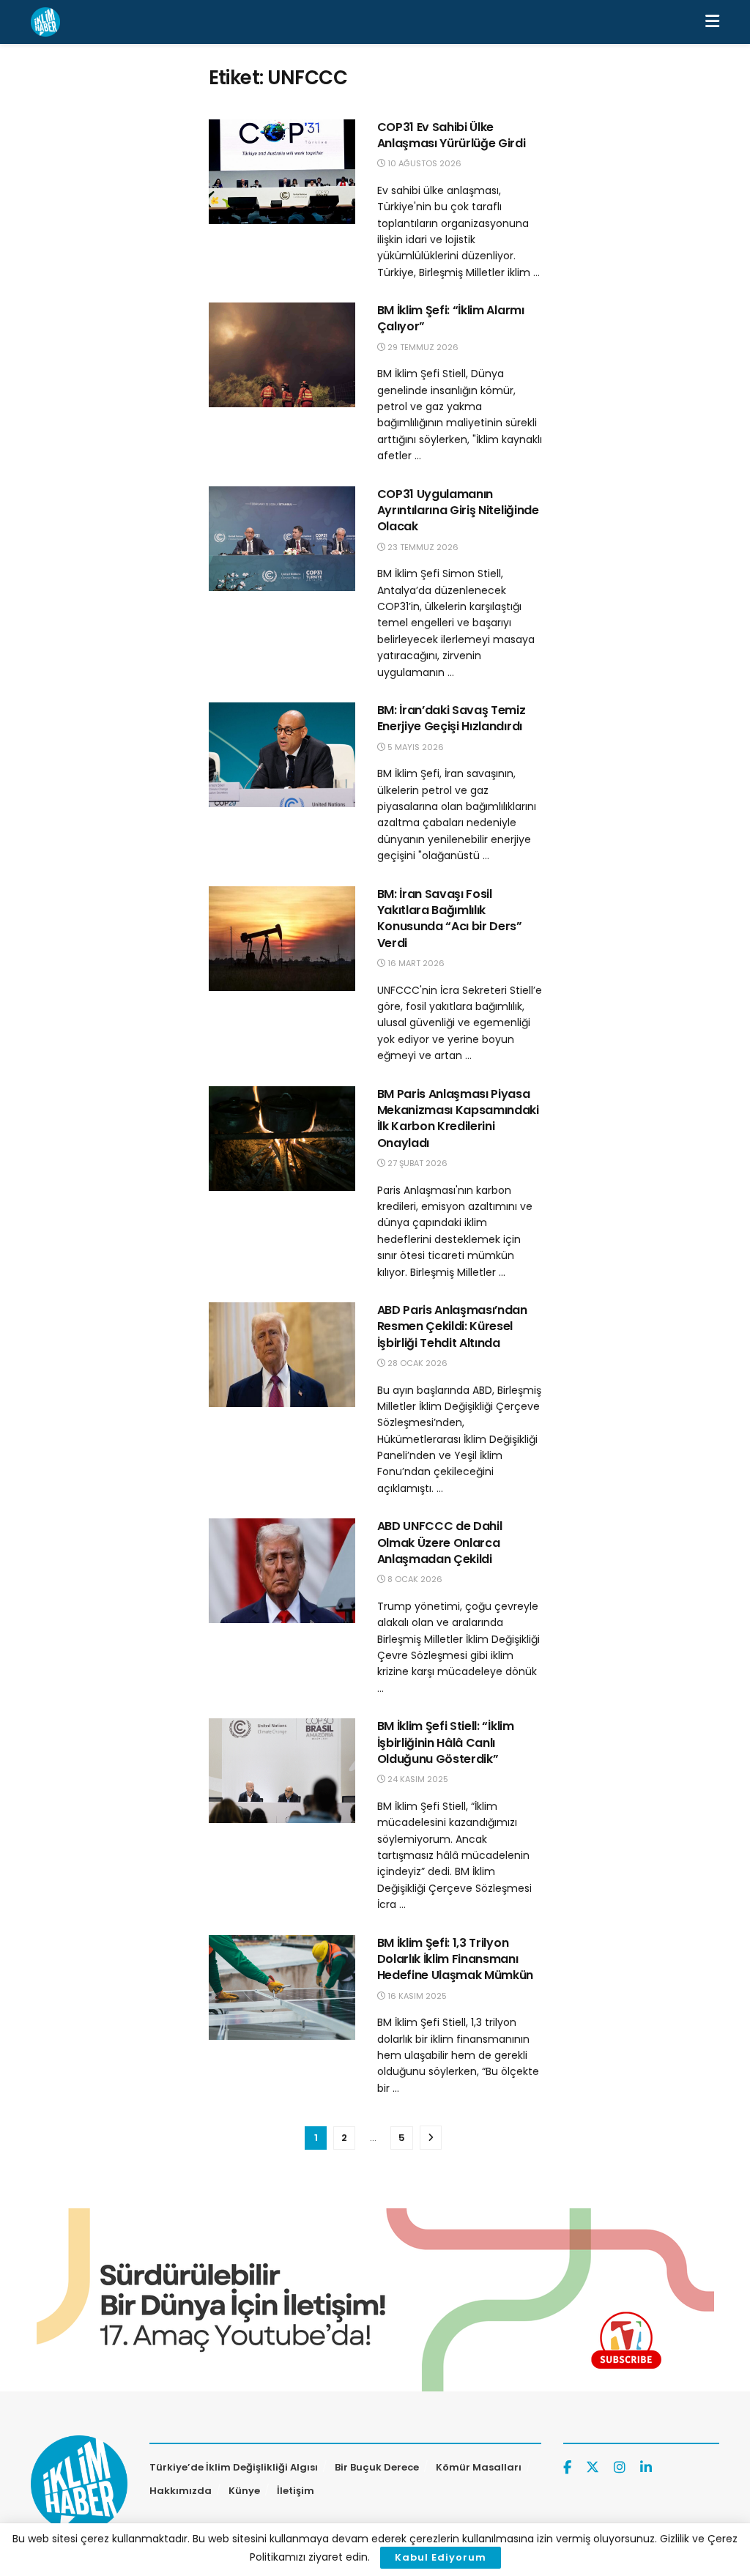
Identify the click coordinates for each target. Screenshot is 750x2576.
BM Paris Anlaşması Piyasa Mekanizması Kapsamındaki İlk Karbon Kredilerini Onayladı (458, 1118)
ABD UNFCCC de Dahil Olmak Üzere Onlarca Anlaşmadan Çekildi (440, 1543)
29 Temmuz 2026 (422, 347)
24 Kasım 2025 (417, 1779)
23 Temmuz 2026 (422, 547)
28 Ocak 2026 (416, 1363)
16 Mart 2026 (415, 963)
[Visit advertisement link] (375, 2300)
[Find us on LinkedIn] (646, 2468)
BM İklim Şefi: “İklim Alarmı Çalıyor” (451, 318)
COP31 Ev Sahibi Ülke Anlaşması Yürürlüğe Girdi (452, 135)
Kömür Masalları (479, 2467)
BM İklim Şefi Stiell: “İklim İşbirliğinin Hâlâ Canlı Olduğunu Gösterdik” (446, 1742)
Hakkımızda (181, 2491)
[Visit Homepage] (45, 22)
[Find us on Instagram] (620, 2468)
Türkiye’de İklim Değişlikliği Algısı (234, 2467)
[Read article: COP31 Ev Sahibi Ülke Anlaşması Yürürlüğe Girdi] (282, 172)
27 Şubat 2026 (416, 1163)
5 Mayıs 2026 (415, 747)
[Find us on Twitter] (593, 2468)
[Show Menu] (712, 22)
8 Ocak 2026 (414, 1579)
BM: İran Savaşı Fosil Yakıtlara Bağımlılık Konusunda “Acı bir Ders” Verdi (450, 918)
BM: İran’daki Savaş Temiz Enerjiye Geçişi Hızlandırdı (452, 718)
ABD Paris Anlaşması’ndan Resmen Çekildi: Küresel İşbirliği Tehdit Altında (452, 1326)
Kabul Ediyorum (441, 2557)
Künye (244, 2491)
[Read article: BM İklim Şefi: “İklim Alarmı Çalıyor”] (282, 355)
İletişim (296, 2491)
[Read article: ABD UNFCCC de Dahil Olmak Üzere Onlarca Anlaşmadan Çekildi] (282, 1571)
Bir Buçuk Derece (377, 2467)
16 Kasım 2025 (416, 1996)
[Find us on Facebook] (567, 2468)
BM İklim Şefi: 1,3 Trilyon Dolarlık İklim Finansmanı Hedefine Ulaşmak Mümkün (456, 1959)
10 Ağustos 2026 (423, 163)
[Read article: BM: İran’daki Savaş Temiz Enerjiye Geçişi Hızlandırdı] (282, 755)
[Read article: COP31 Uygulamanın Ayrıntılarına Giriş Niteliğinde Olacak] (282, 539)
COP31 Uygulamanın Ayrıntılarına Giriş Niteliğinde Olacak (458, 511)
